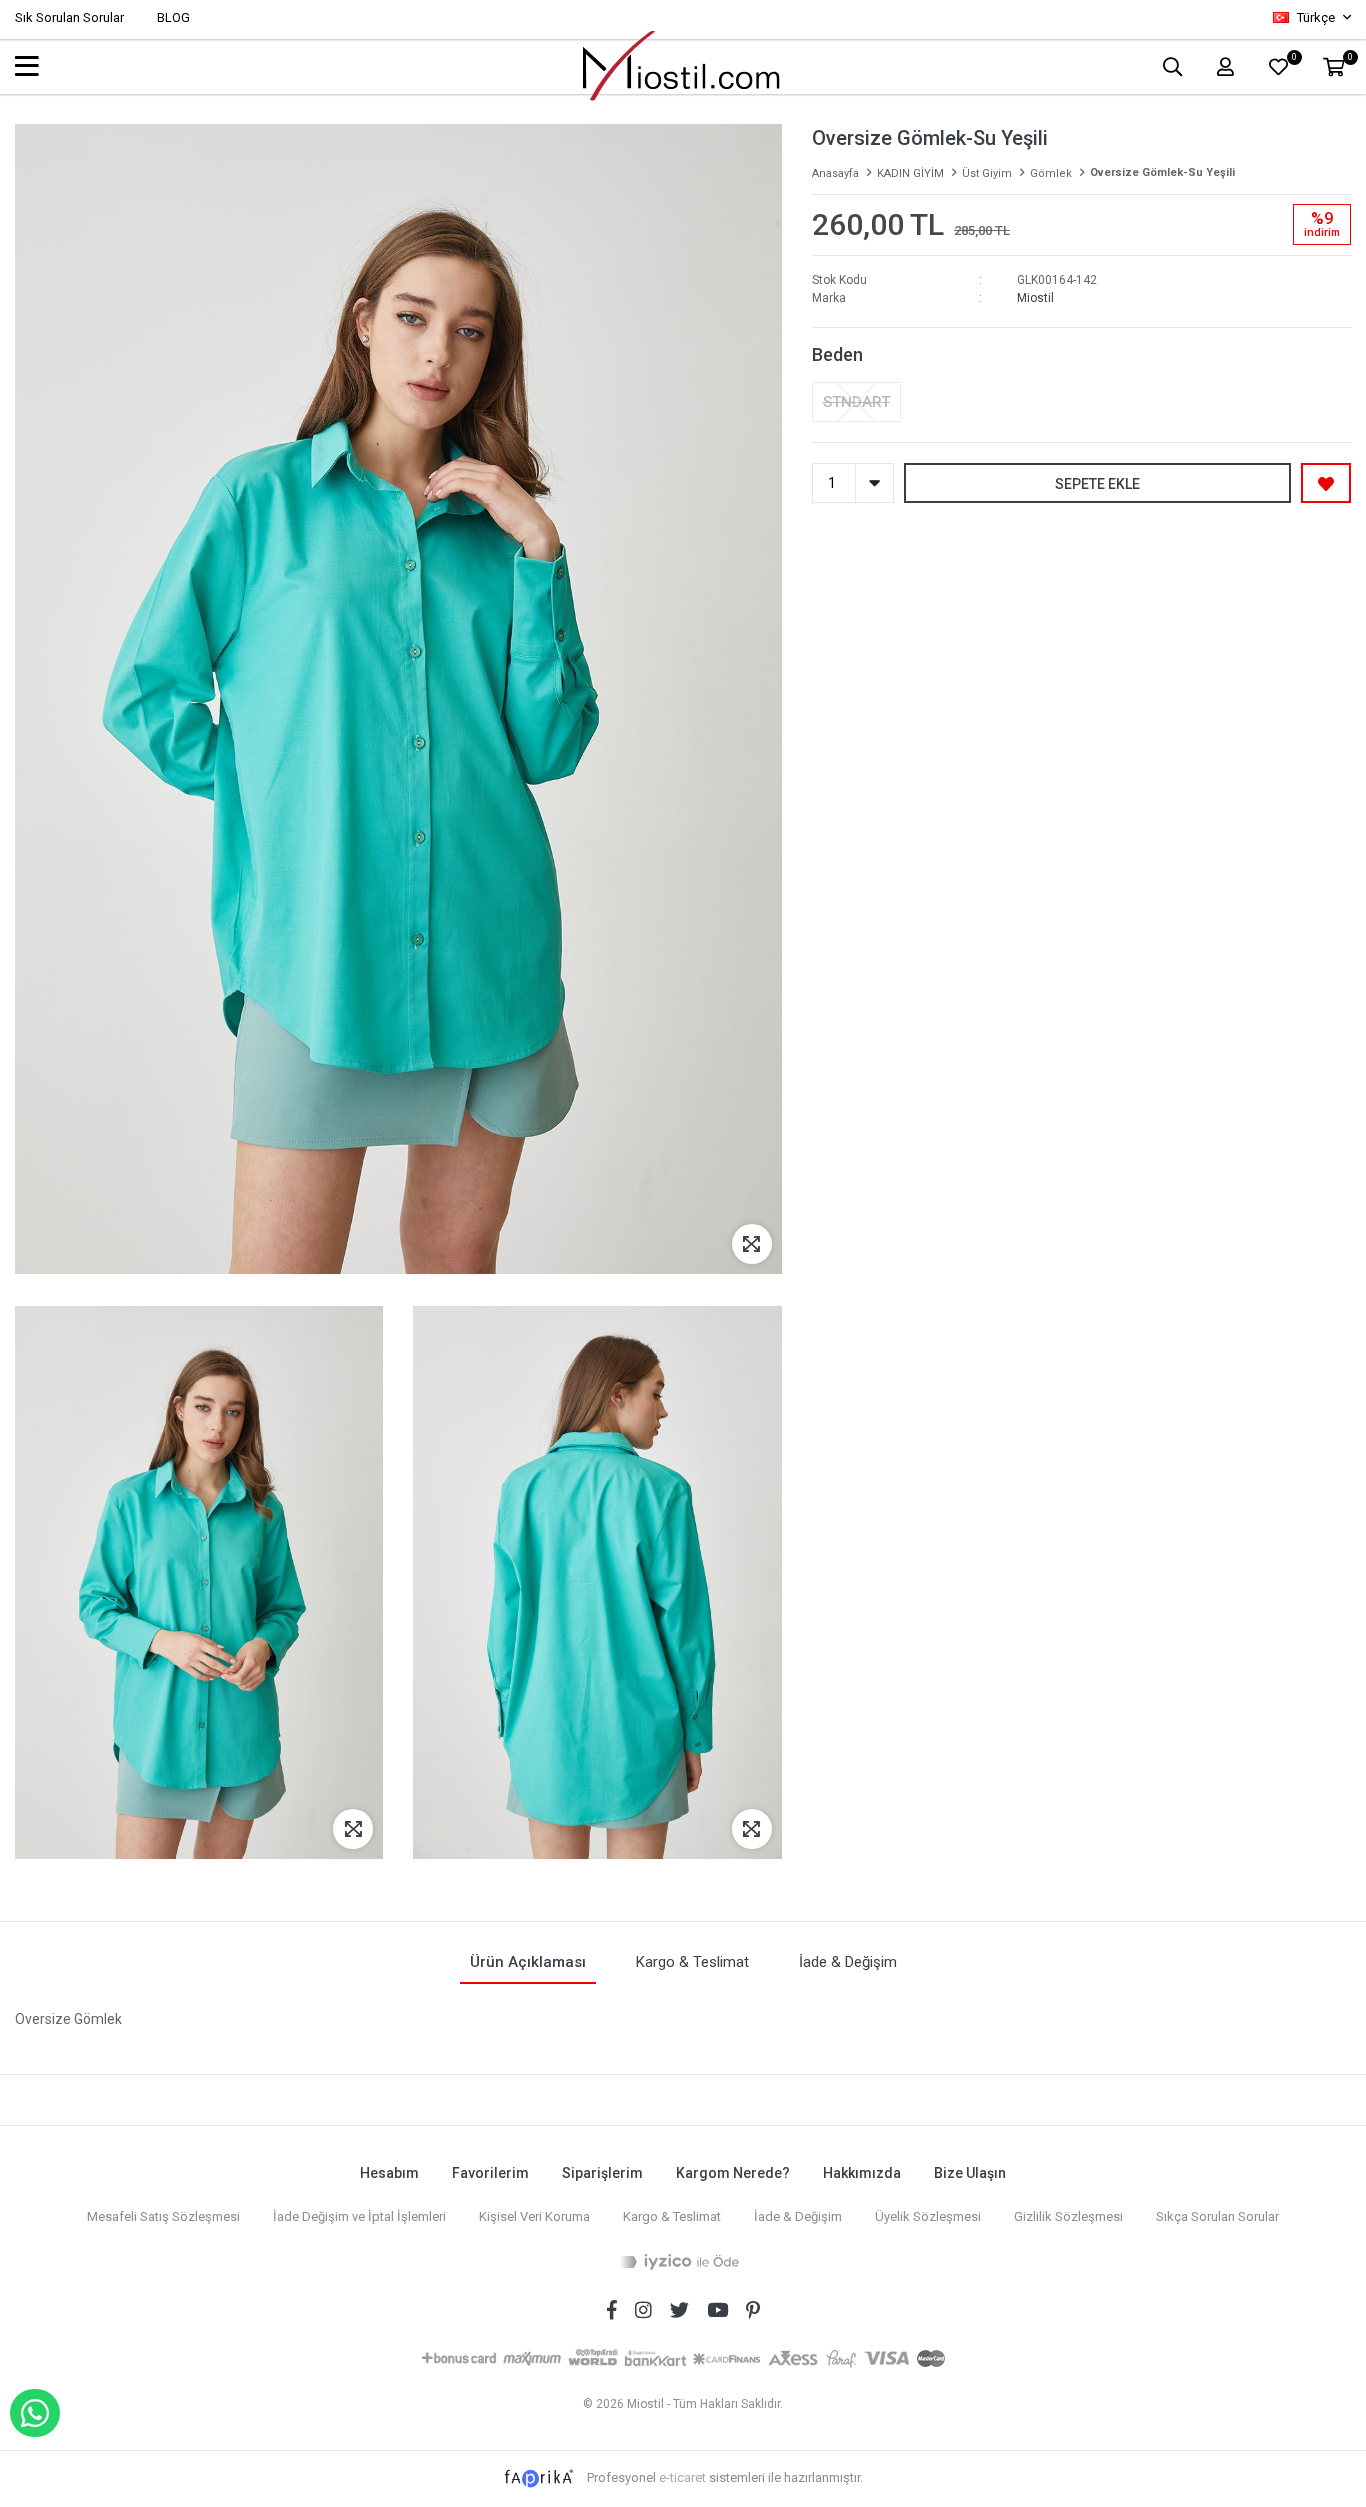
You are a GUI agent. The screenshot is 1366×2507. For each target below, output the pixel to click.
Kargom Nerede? (733, 2173)
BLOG (173, 17)
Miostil (1035, 298)
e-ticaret (682, 2477)
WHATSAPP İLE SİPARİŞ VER (35, 2413)
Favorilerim (490, 2173)
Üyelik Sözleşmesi (928, 2216)
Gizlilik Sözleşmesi (1068, 2216)
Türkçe (1316, 17)
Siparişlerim (602, 2173)
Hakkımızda (862, 2173)
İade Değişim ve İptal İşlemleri (359, 2216)
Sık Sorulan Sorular (69, 17)
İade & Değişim (798, 2216)
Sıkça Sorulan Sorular (1217, 2216)
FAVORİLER (1293, 59)
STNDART (856, 402)
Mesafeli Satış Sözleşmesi (163, 2216)
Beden (837, 354)
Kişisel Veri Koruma (534, 2216)
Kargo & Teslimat (672, 2216)
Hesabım (389, 2173)
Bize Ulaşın (970, 2173)
